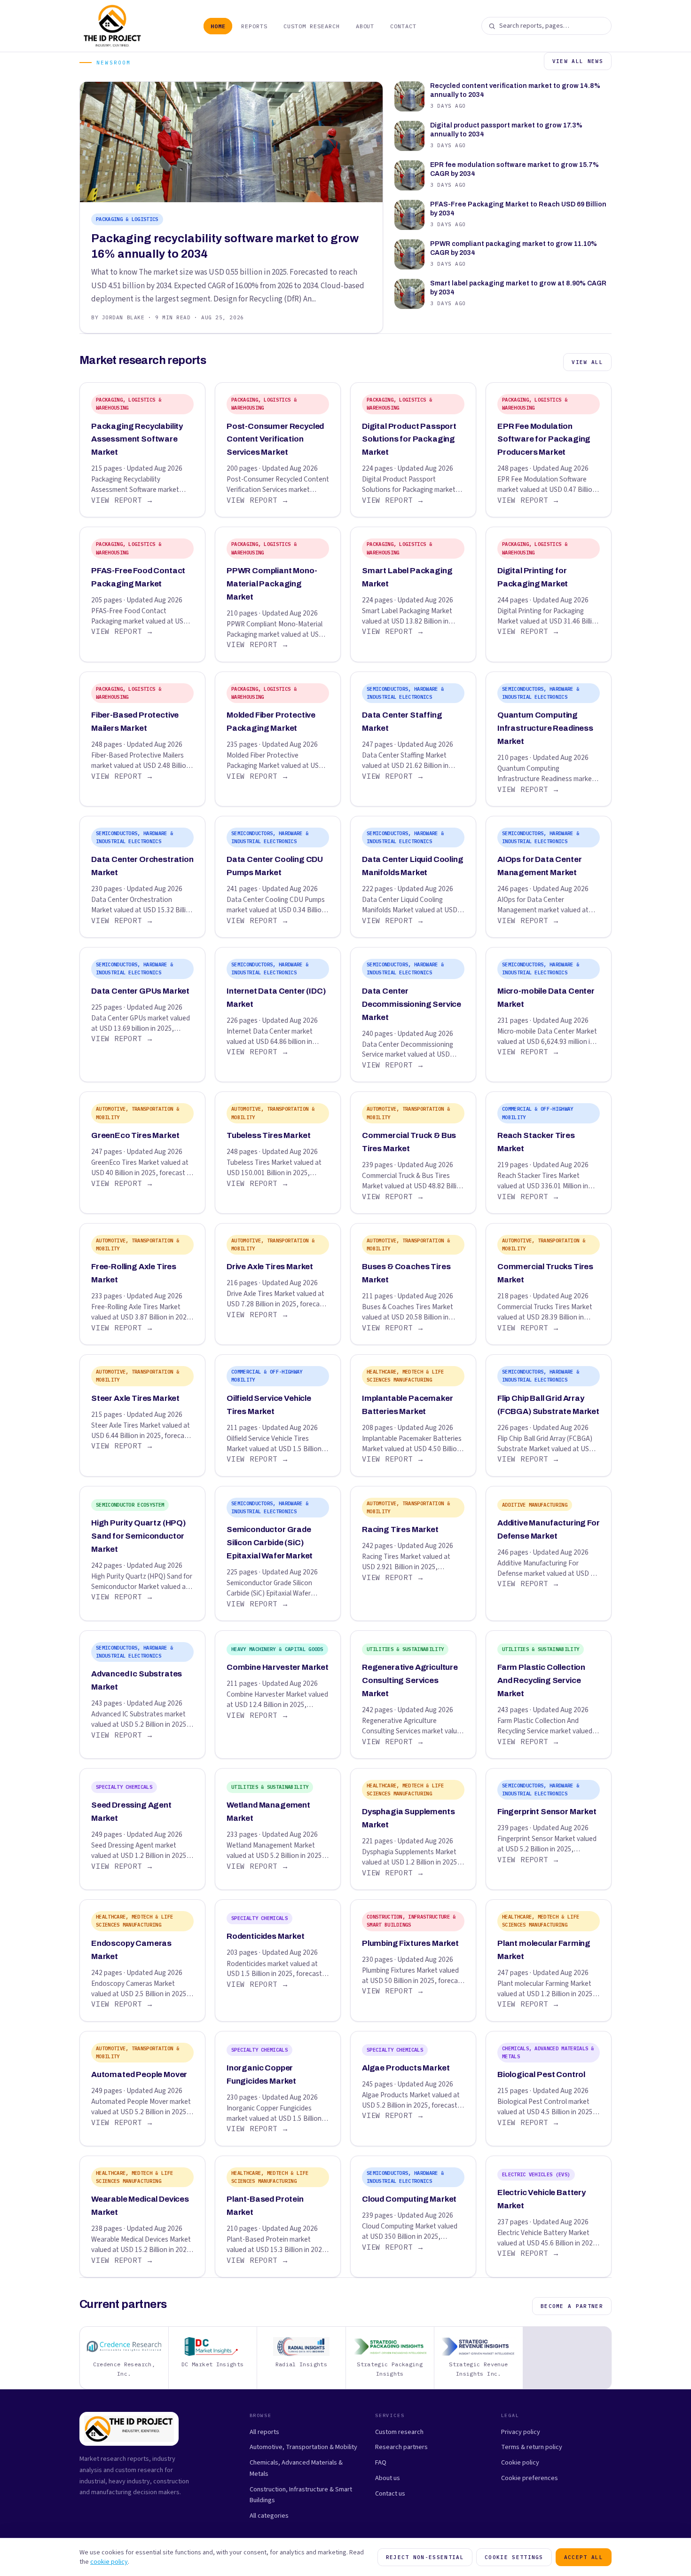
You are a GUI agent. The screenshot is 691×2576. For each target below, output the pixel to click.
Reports (254, 26)
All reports (264, 2432)
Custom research (399, 2432)
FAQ (381, 2462)
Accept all (584, 2557)
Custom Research (311, 26)
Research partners (401, 2447)
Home (218, 26)
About (365, 26)
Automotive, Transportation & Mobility (303, 2447)
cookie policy (109, 2562)
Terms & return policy (532, 2447)
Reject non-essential (425, 2557)
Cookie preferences (530, 2478)
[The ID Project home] (113, 26)
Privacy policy (521, 2432)
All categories (269, 2516)
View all (587, 362)
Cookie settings (514, 2557)
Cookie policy (520, 2462)
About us (388, 2478)
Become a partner (572, 2306)
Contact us (390, 2493)
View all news (578, 61)
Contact (403, 26)
